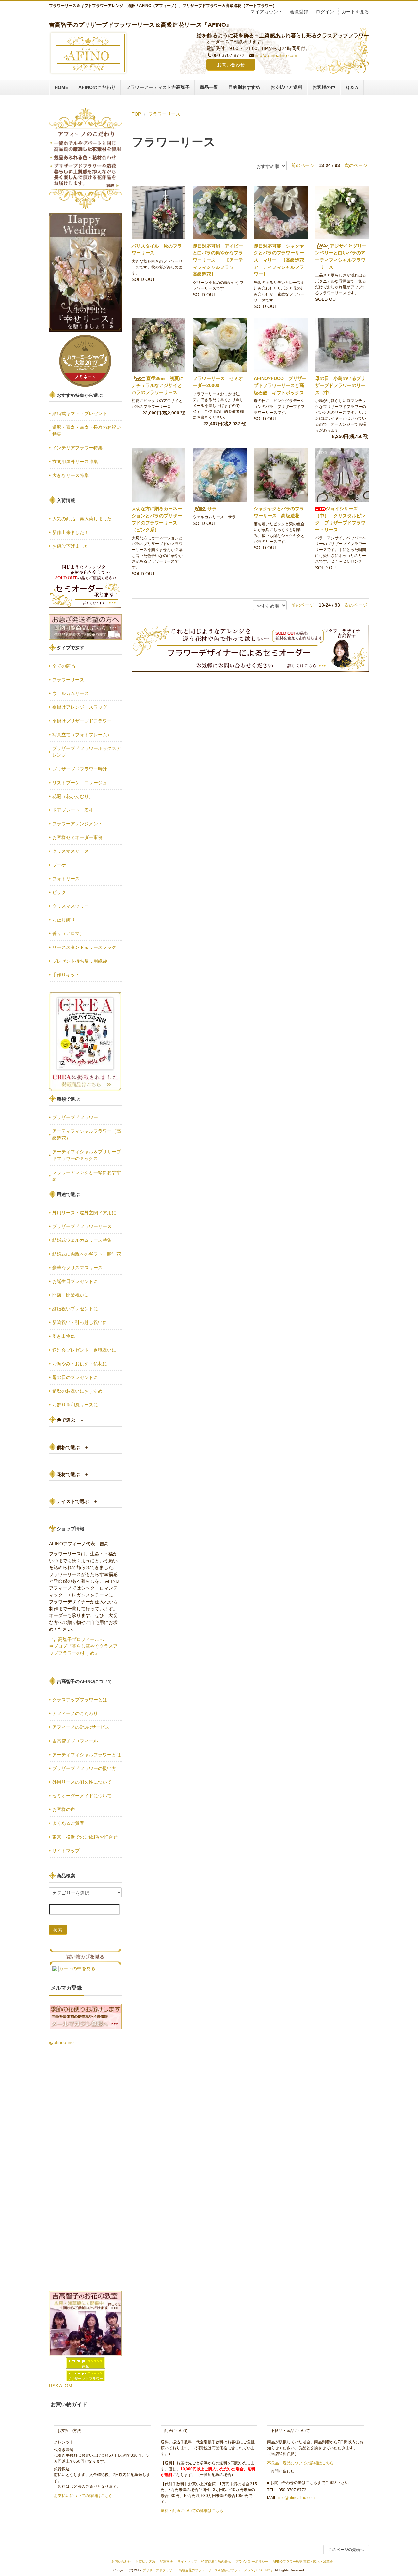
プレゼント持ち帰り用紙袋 (80, 961)
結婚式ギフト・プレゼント (80, 413)
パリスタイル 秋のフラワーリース (157, 250)
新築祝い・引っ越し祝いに (80, 1322)
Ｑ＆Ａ (352, 87)
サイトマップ (66, 1851)
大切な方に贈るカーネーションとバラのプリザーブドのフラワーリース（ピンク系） (157, 519)
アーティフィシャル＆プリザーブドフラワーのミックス (87, 1155)
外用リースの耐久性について (82, 1782)
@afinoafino (61, 2042)
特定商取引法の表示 (216, 2561)
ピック (59, 892)
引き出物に (64, 1336)
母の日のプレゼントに (75, 1377)
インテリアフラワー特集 (77, 448)
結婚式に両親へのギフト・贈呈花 (87, 1254)
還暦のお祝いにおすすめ (77, 1391)
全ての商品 (64, 666)
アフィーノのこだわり (75, 1713)
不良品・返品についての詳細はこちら (300, 2463)
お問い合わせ (231, 65)
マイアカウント (266, 12)
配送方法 (166, 2561)
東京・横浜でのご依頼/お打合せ (85, 1837)
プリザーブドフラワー (75, 1117)
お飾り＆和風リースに (75, 1405)
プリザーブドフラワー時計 (80, 769)
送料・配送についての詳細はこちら (192, 2511)
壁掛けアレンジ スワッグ (82, 707)
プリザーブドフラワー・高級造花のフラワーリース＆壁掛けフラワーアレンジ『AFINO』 (208, 2570)
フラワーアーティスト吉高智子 (158, 87)
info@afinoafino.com (276, 55)
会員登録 (299, 12)
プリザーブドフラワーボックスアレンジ (87, 752)
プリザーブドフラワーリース (82, 1226)
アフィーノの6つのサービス (81, 1727)
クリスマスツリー (71, 906)
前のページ (303, 165)
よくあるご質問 (68, 1823)
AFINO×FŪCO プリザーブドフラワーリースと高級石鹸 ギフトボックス (280, 385)
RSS (54, 2386)
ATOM (66, 2386)
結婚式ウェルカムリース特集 (82, 1240)
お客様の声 (324, 87)
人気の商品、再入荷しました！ (84, 519)
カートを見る (355, 12)
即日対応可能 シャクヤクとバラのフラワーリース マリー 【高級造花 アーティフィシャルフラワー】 (279, 260)
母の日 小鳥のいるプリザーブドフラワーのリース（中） (340, 385)
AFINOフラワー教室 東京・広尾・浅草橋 (303, 2561)
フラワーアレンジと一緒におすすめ (87, 1176)
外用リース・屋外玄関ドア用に (84, 1213)
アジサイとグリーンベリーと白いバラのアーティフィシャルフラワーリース (341, 257)
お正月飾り (64, 920)
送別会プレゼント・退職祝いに (84, 1350)
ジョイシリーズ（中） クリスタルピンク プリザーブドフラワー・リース (340, 519)
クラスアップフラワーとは (80, 1700)
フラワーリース (164, 114)
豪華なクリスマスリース (77, 1268)
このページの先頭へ (346, 2550)
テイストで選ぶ (77, 1501)
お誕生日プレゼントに (75, 1281)
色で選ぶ (71, 1420)
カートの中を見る (77, 1968)
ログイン (325, 12)
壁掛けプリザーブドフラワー (82, 721)
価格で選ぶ (73, 1447)
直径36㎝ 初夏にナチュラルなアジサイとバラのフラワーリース (158, 385)
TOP (136, 114)
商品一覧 (209, 87)
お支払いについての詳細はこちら (83, 2496)
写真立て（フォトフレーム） (82, 735)
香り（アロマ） (68, 933)
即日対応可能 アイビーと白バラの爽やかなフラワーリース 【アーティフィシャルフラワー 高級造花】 (218, 260)
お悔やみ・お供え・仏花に (80, 1364)
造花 (85, 2366)
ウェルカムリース (71, 693)
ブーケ (59, 865)
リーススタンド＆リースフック (84, 947)
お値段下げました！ (73, 546)
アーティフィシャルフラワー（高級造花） (87, 1134)
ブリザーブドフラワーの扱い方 (84, 1768)
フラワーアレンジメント (77, 824)
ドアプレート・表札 (73, 810)
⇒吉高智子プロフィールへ (76, 1639)
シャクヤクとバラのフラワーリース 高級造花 (279, 512)
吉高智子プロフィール (75, 1741)
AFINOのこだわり (97, 87)
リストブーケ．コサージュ (80, 783)
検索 (58, 1930)
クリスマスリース (71, 851)
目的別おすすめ (244, 87)
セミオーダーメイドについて (82, 1796)
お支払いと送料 (286, 87)
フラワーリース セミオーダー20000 (218, 382)
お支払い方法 (145, 2561)
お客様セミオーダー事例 (77, 837)
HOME (61, 87)
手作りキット (66, 975)
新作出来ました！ (71, 532)
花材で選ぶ (73, 1474)
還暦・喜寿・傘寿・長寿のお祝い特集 (87, 431)
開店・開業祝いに (71, 1295)
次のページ (356, 165)
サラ (214, 509)
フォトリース (66, 879)
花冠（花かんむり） (73, 796)
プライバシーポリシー (252, 2561)
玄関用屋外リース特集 (75, 462)
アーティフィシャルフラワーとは (87, 1755)
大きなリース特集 (71, 475)
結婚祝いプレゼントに (75, 1309)
